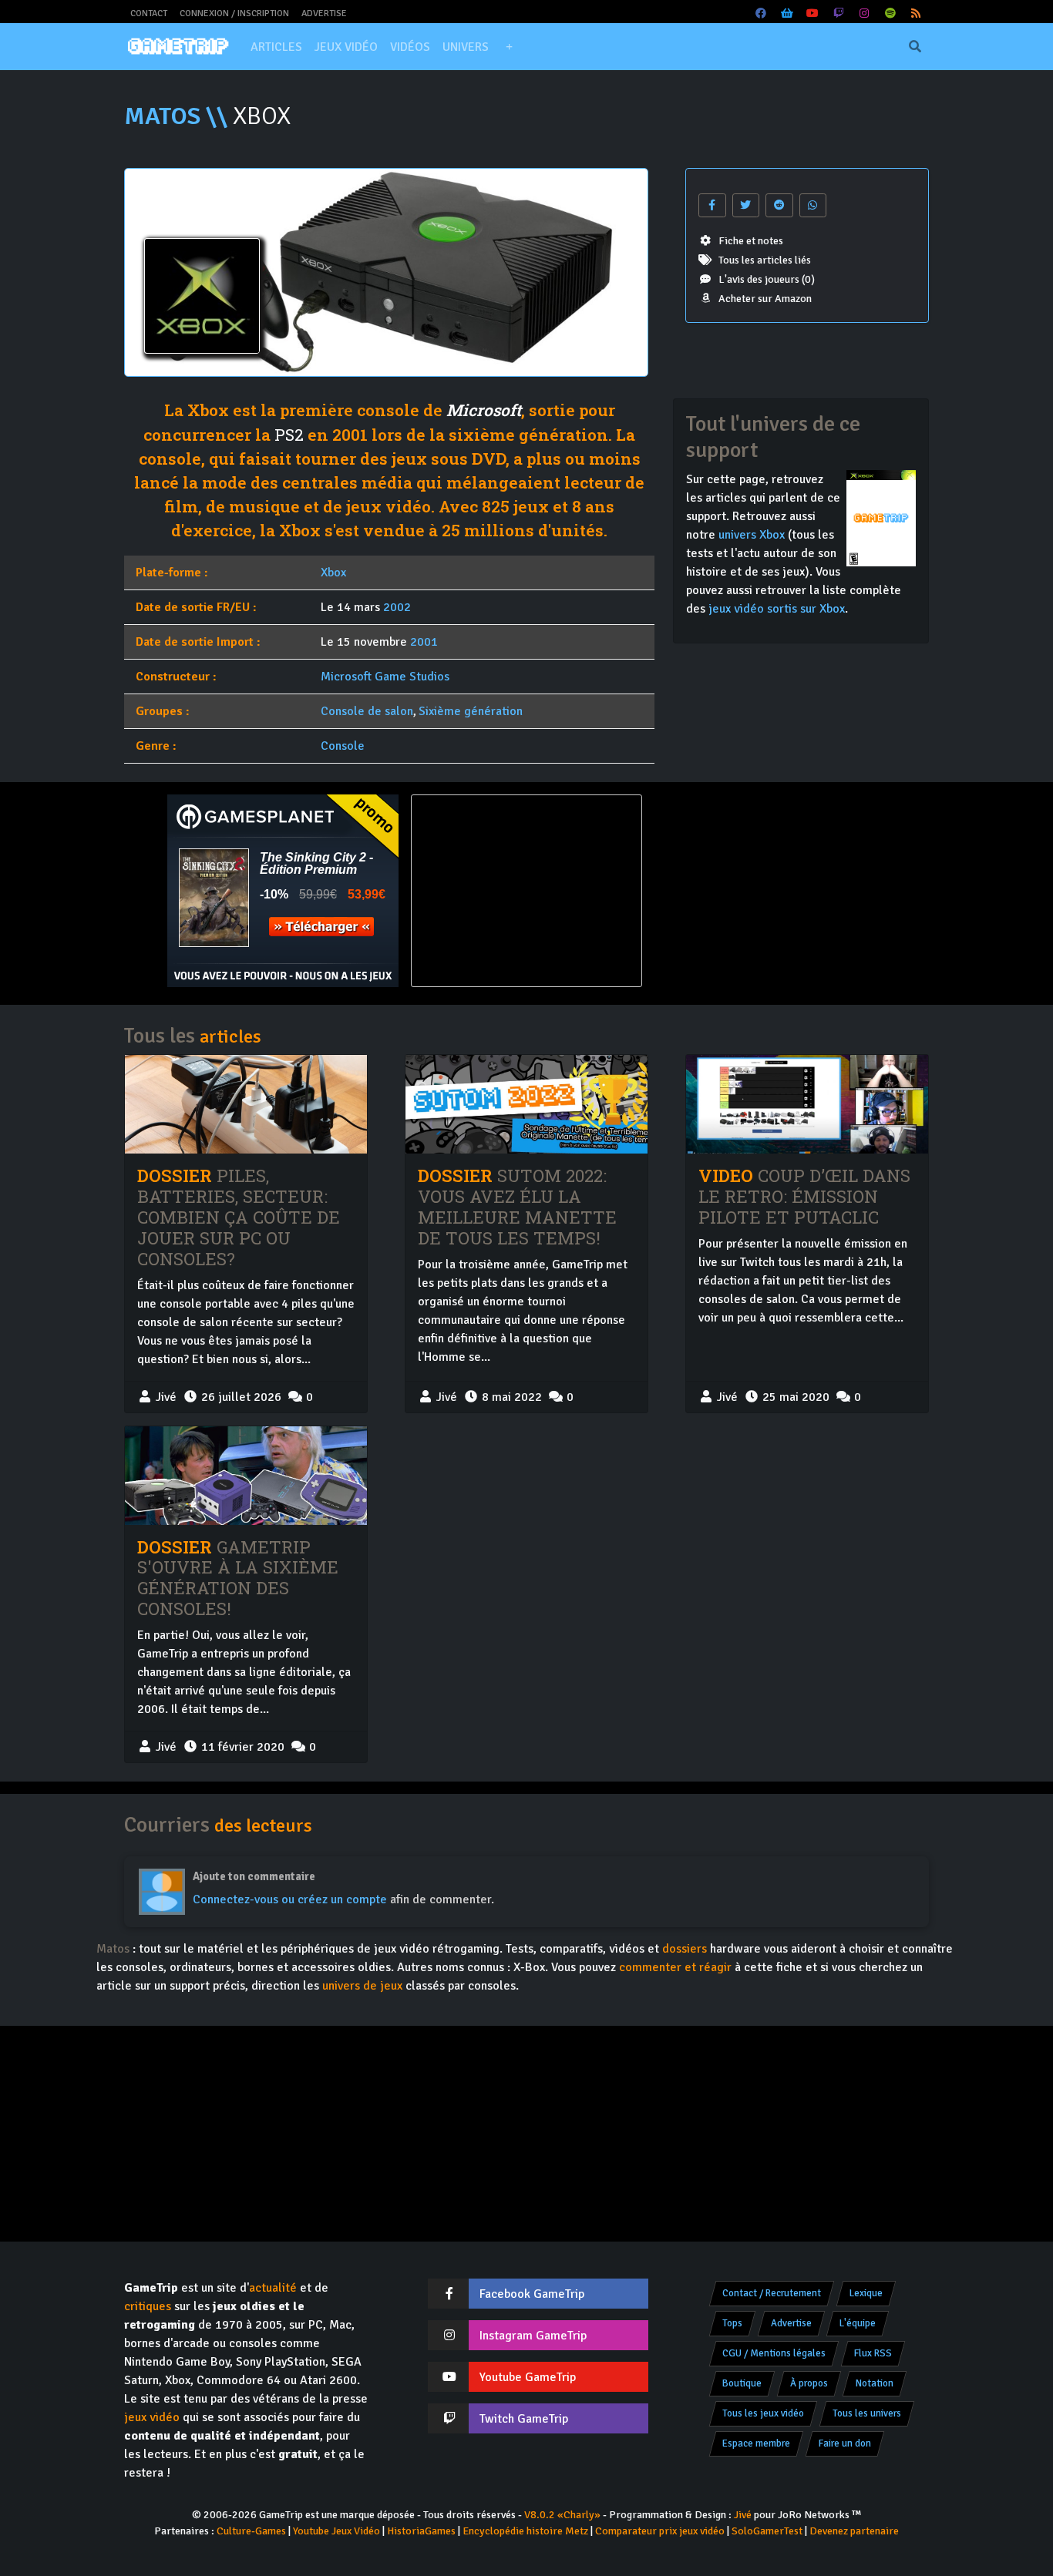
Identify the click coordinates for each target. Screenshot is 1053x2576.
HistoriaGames (421, 2531)
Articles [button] (276, 47)
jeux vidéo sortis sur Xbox (777, 609)
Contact (149, 13)
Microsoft (484, 410)
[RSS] (917, 13)
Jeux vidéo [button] (346, 47)
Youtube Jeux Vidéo (336, 2531)
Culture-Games (251, 2531)
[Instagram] (865, 13)
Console (343, 746)
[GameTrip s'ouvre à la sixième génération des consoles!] (246, 1476)
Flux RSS (873, 2353)
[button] (509, 47)
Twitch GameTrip (524, 2419)
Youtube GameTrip (528, 2377)
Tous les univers (867, 2413)
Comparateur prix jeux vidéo (660, 2531)
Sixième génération (471, 711)
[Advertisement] (770, 891)
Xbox (333, 573)
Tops (732, 2323)
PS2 (289, 435)
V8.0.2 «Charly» (562, 2515)
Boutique (742, 2383)
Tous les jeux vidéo (763, 2413)
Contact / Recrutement (772, 2293)
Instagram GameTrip (533, 2336)
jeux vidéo (152, 2417)
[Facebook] (762, 13)
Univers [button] (466, 47)
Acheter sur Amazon (765, 299)
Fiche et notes (751, 241)
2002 (397, 607)
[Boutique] (787, 13)
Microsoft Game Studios (385, 677)
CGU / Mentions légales (774, 2353)
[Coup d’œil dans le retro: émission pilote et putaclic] (807, 1104)
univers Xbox (752, 535)
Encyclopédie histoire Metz (525, 2531)
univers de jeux (362, 1986)
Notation (875, 2383)
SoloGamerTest (767, 2531)
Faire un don (845, 2443)
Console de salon (367, 711)
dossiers (685, 1949)
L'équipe (858, 2323)
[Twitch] (839, 13)
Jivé (743, 2515)
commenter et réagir (675, 1967)
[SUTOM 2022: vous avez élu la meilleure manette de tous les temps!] (526, 1104)
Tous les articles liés (765, 260)
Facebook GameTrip (532, 2294)
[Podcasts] (890, 13)
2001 (424, 642)
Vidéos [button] (410, 47)
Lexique (866, 2293)
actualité (273, 2288)
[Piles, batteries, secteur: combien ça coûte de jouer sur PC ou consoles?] (246, 1104)
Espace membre (756, 2443)
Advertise (324, 13)
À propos (809, 2383)
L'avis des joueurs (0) (767, 279)
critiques (148, 2306)
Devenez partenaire (854, 2531)
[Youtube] (813, 13)
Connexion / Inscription (234, 13)
